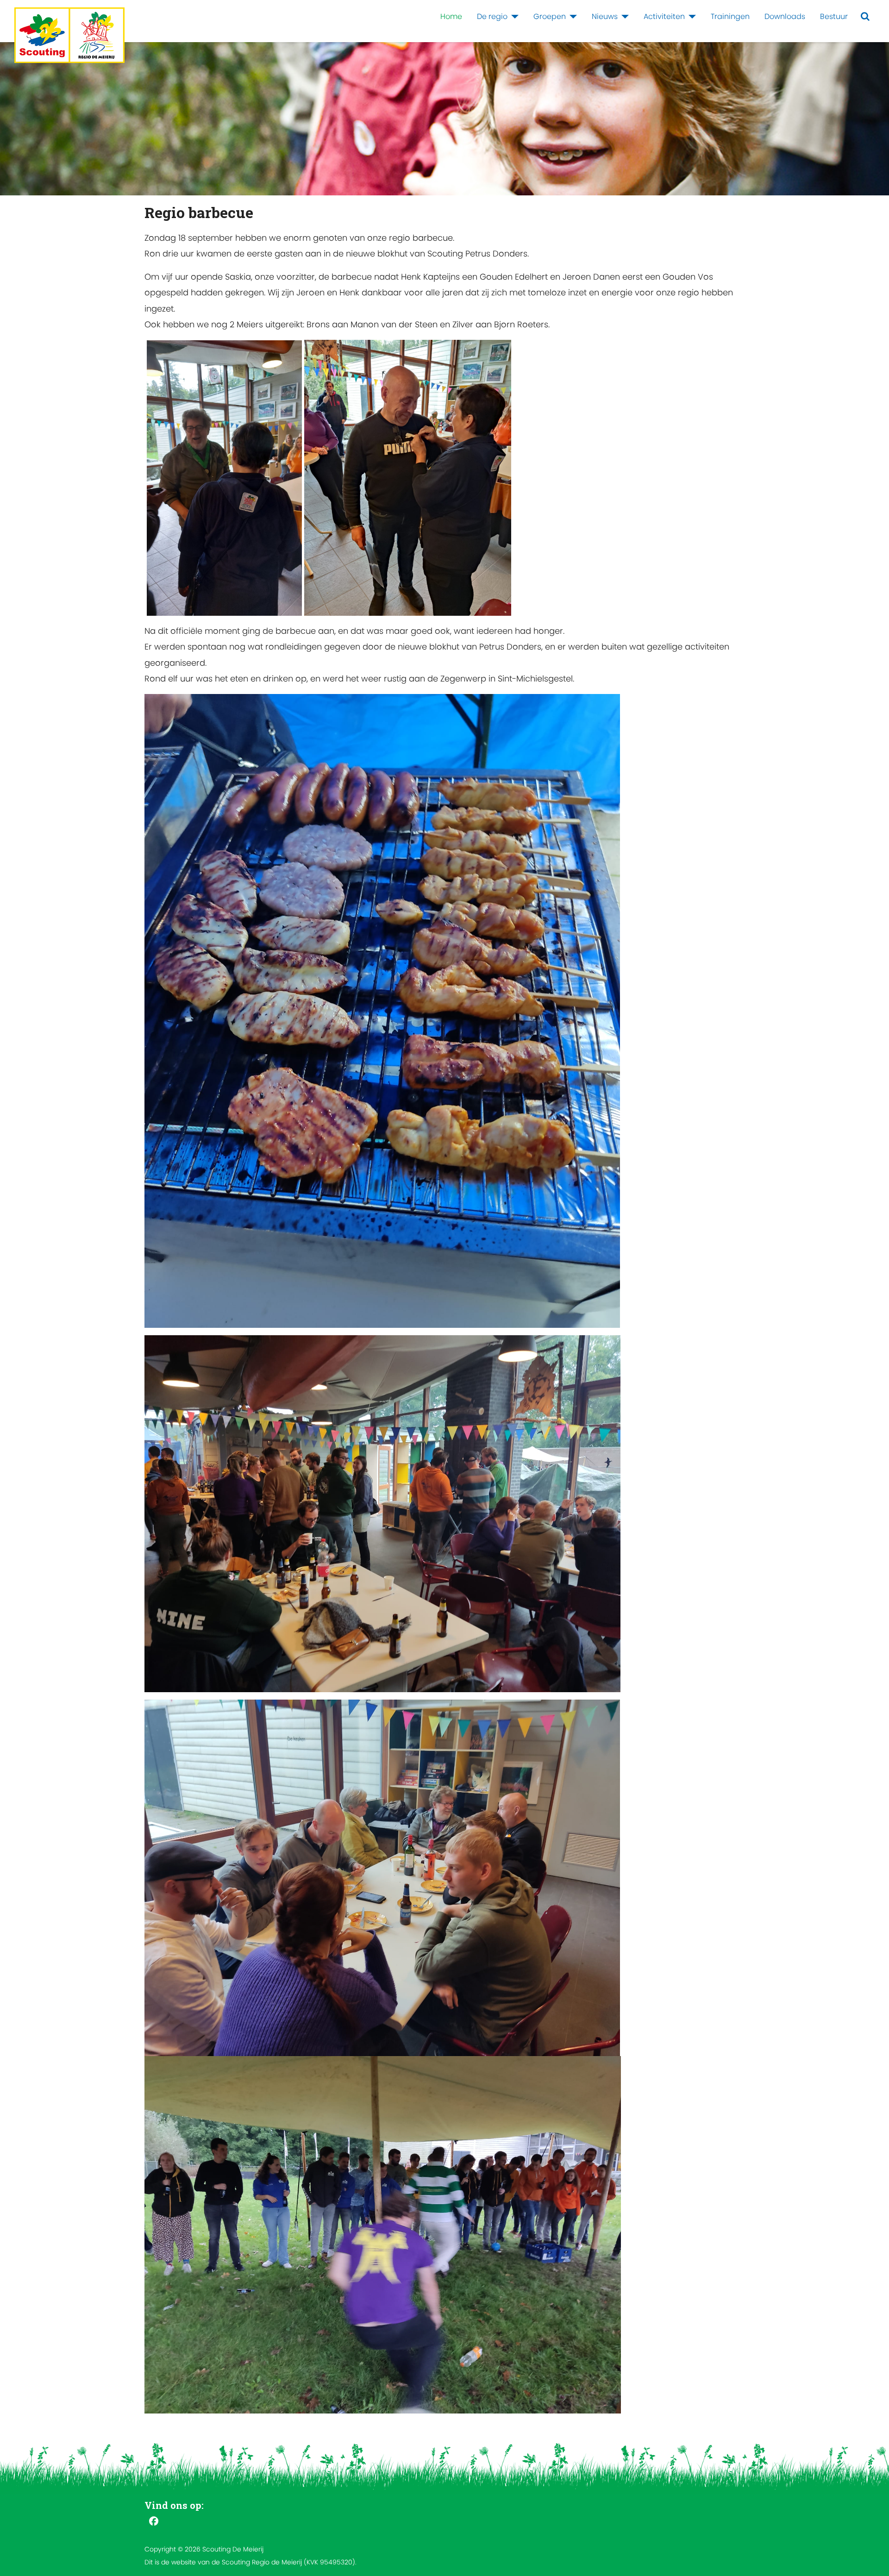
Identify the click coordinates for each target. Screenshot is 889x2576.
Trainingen (730, 16)
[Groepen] (571, 17)
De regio (492, 16)
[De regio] (513, 17)
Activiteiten (664, 16)
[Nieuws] (623, 17)
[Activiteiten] (690, 17)
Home (451, 16)
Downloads (785, 16)
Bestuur (834, 16)
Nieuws (605, 16)
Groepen (550, 16)
